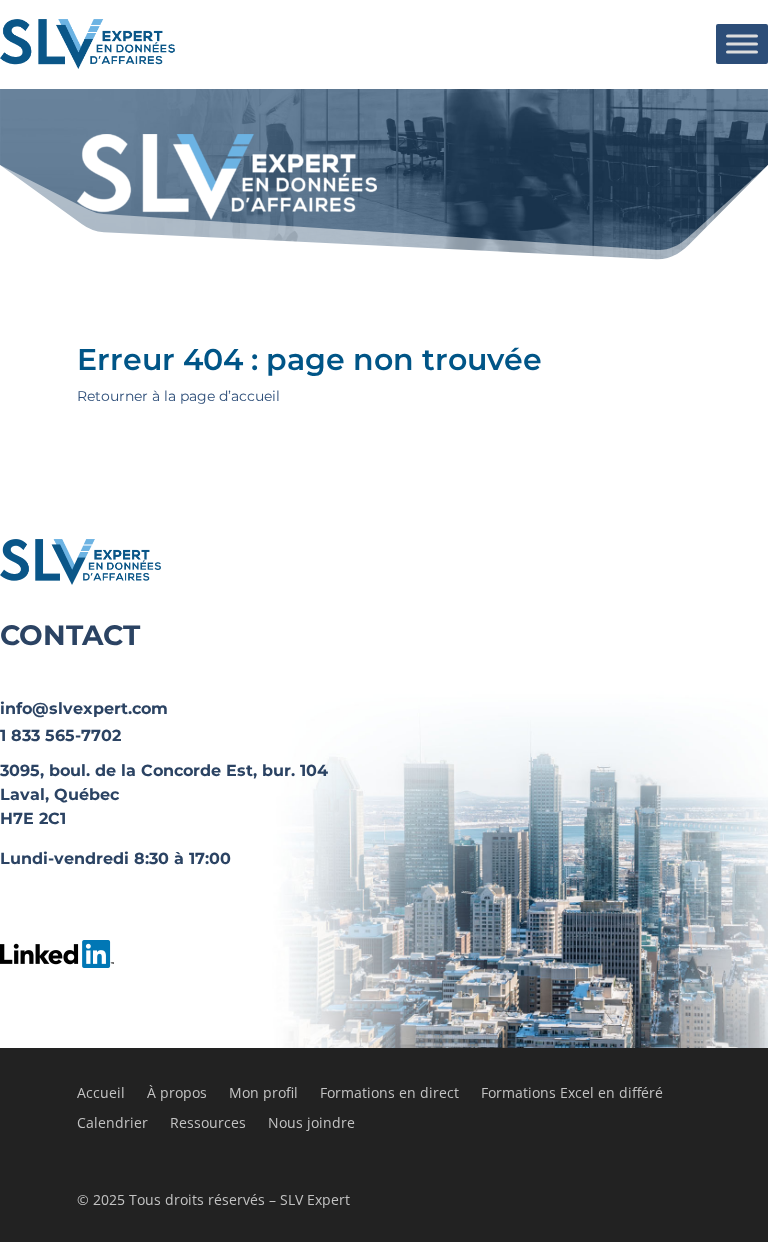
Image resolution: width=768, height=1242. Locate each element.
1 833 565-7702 (60, 735)
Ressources (208, 1124)
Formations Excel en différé (572, 1094)
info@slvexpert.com (84, 708)
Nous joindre (311, 1124)
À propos (177, 1094)
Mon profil (263, 1094)
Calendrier (112, 1124)
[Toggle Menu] (742, 43)
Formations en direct (389, 1094)
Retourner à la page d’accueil (178, 396)
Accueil (101, 1094)
